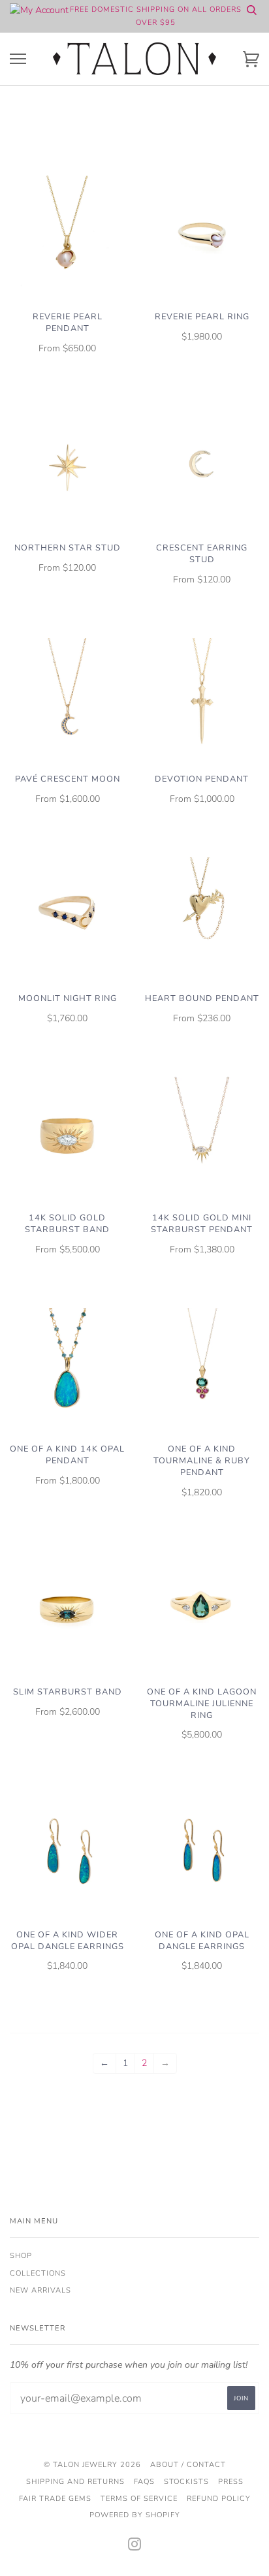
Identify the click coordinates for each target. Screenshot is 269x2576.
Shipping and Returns (75, 2482)
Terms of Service (139, 2499)
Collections (38, 2273)
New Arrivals (40, 2290)
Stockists (186, 2482)
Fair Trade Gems (55, 2499)
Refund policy (219, 2499)
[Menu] (18, 59)
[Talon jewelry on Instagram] (135, 2547)
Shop (21, 2256)
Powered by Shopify (135, 2515)
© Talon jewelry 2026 (92, 2465)
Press (231, 2482)
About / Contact (188, 2465)
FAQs (144, 2482)
